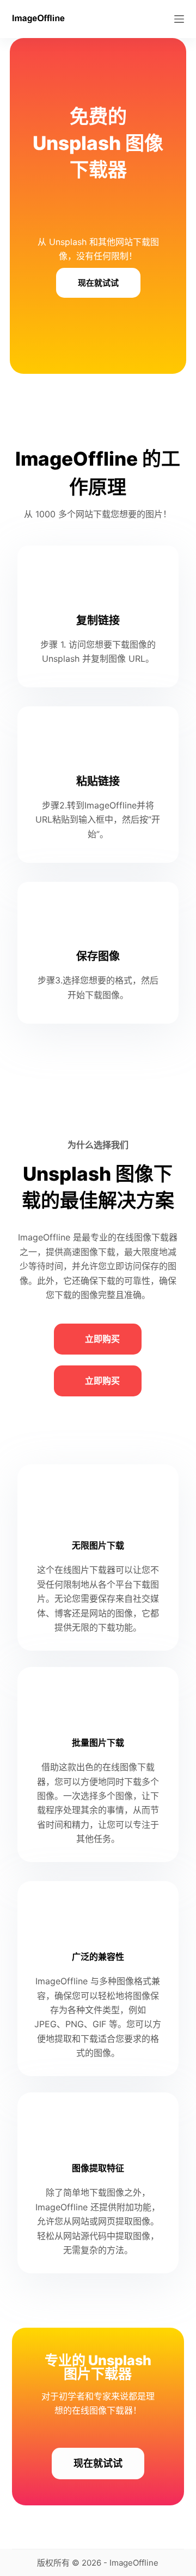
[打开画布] (179, 19)
